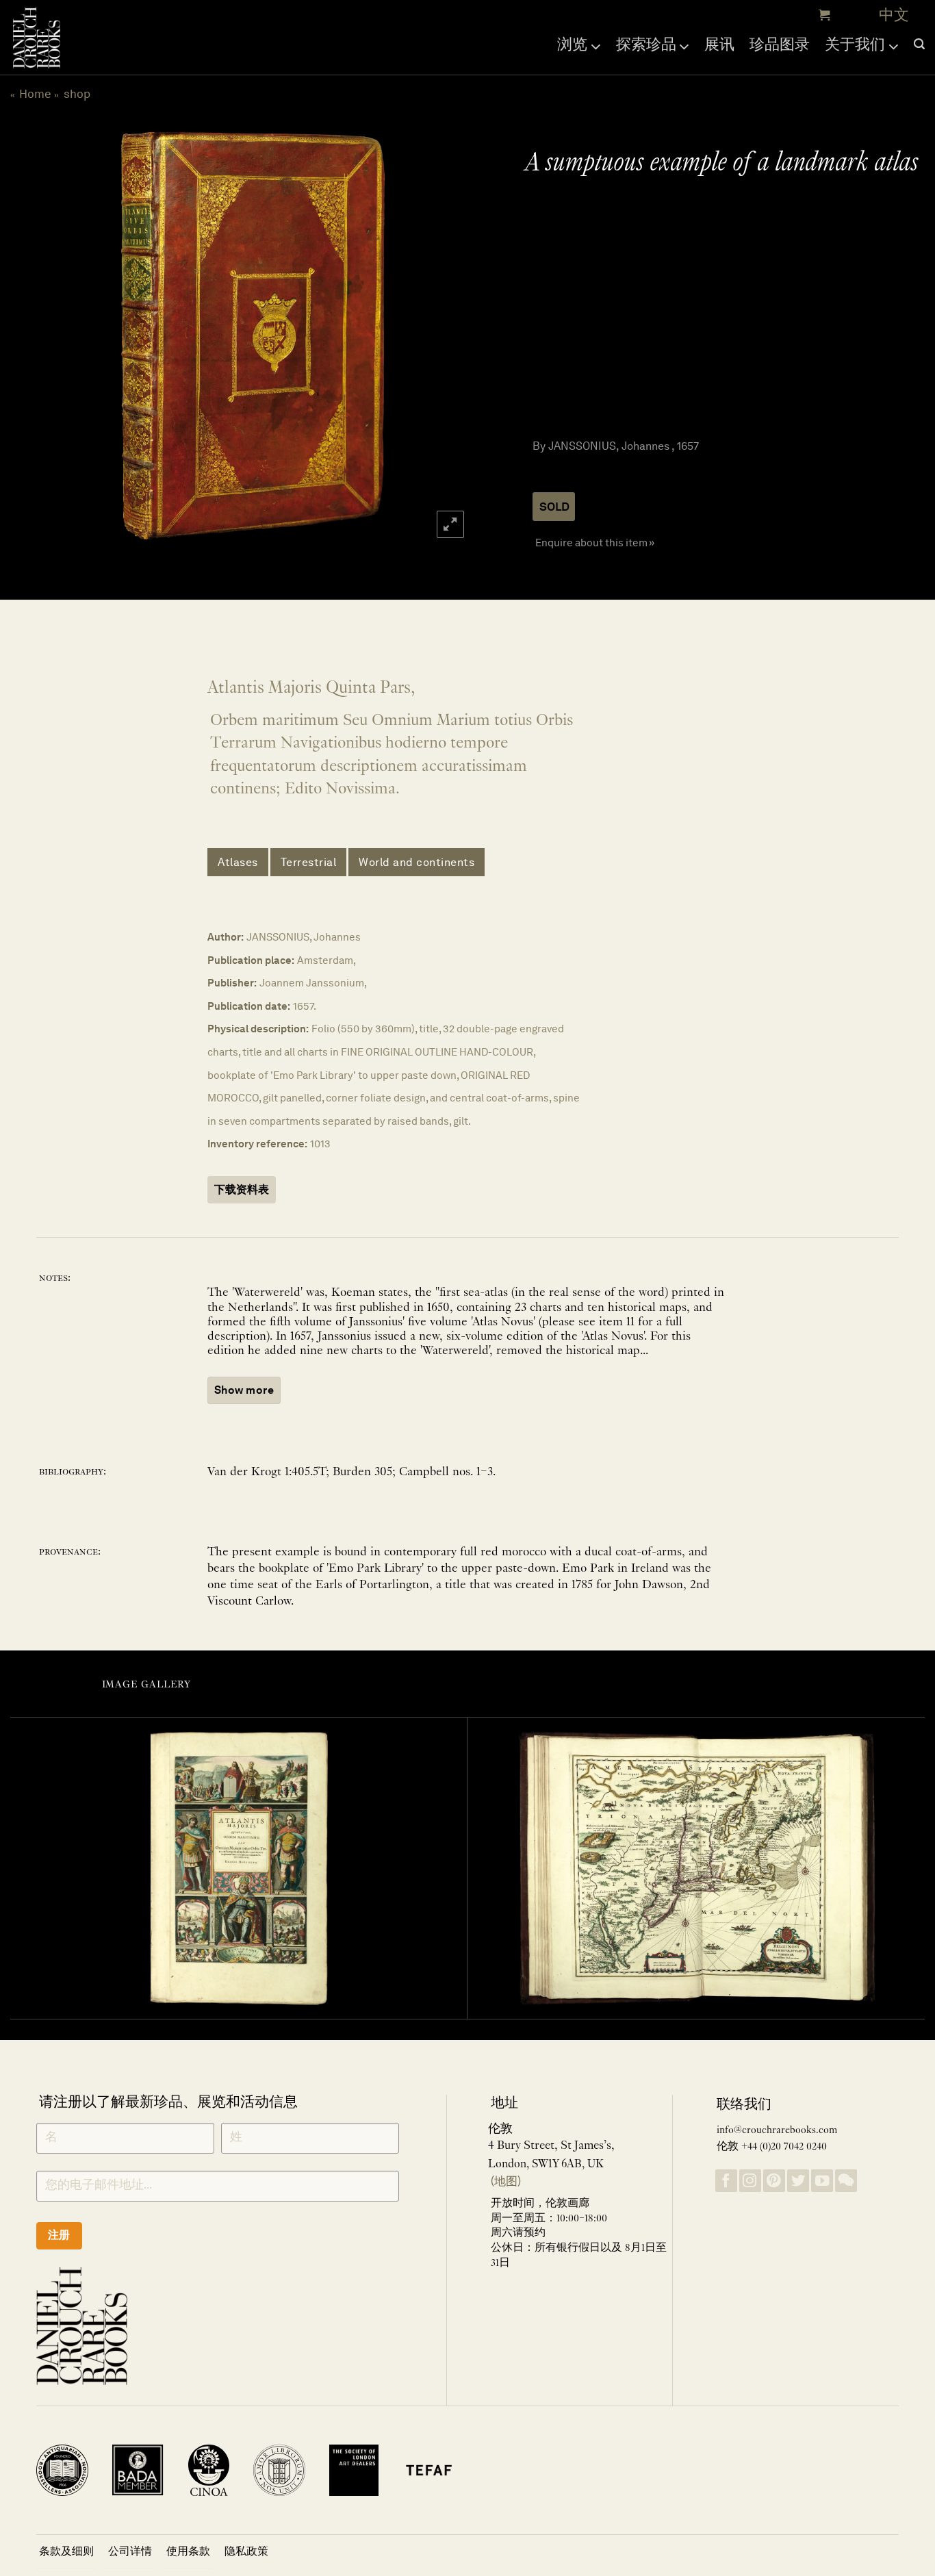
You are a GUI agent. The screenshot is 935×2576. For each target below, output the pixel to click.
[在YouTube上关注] (822, 2181)
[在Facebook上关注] (726, 2181)
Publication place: (251, 960)
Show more (244, 1390)
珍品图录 (780, 44)
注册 (59, 2235)
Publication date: (249, 1006)
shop (77, 94)
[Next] (441, 336)
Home (35, 94)
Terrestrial (309, 862)
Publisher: (232, 983)
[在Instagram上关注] (750, 2181)
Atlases (238, 862)
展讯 (719, 44)
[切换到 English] (861, 15)
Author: (226, 937)
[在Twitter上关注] (798, 2181)
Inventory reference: (257, 1144)
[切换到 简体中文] (894, 15)
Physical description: (258, 1029)
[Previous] (62, 336)
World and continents (417, 862)
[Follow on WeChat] (846, 2181)
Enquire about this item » (595, 543)
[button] (823, 15)
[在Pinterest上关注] (774, 2181)
